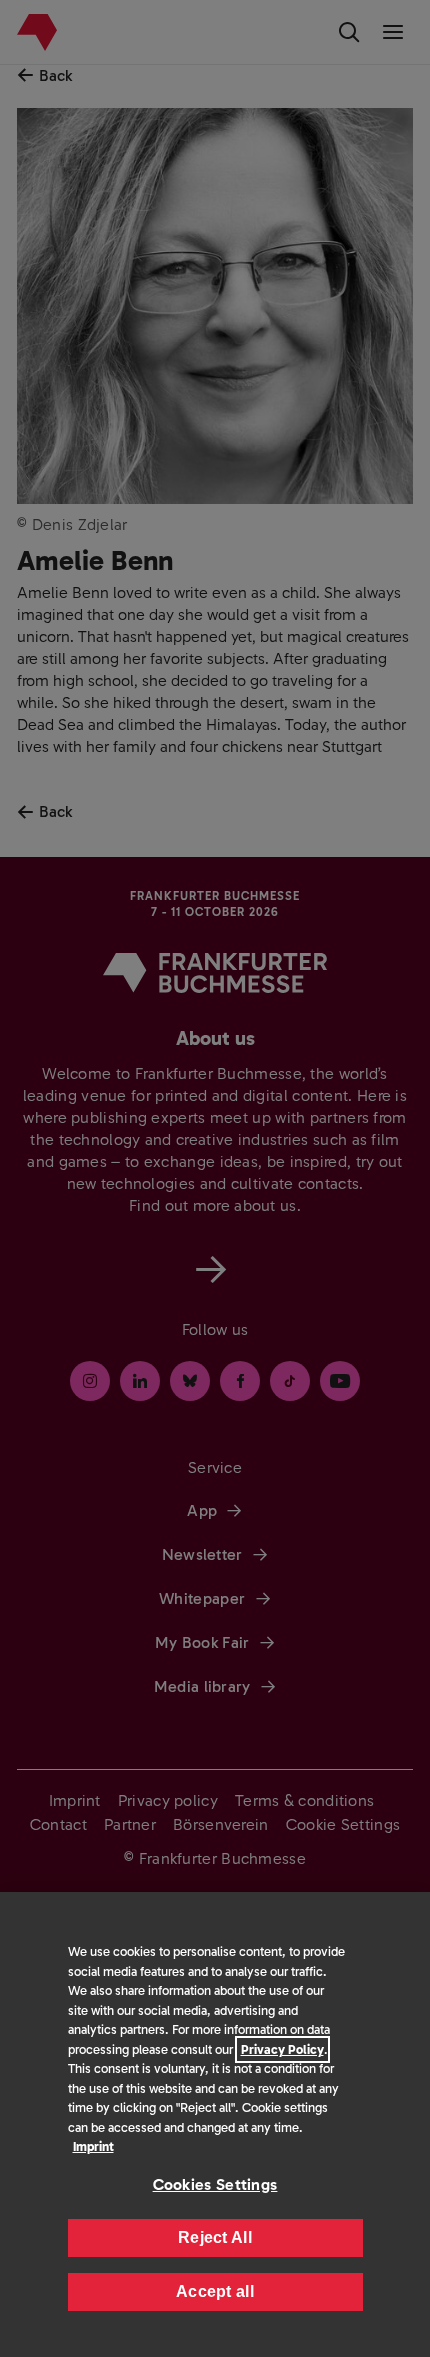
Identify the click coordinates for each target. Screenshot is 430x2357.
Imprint (93, 2146)
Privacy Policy (282, 2049)
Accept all (215, 2291)
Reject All (215, 2237)
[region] (215, 2124)
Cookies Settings (215, 2184)
